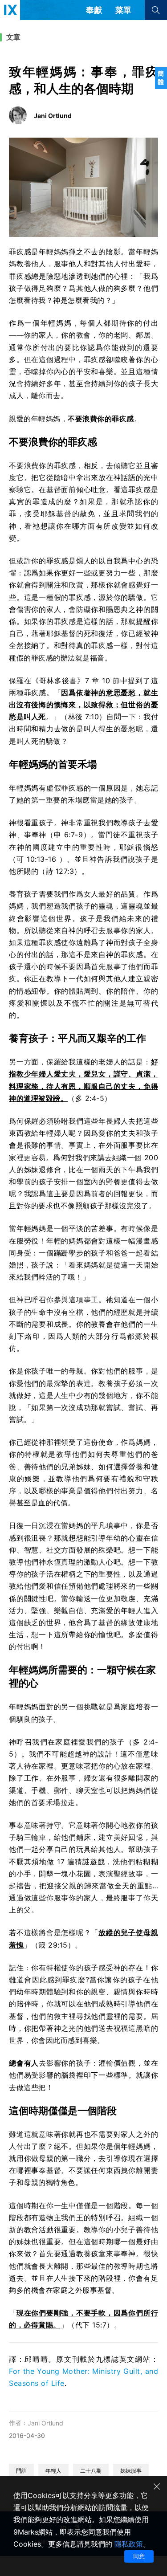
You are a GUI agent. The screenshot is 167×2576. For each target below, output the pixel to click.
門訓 (21, 2471)
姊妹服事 (131, 2471)
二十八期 (91, 2471)
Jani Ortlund (45, 2423)
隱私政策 (129, 2544)
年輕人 (53, 2471)
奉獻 (94, 10)
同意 (139, 2556)
